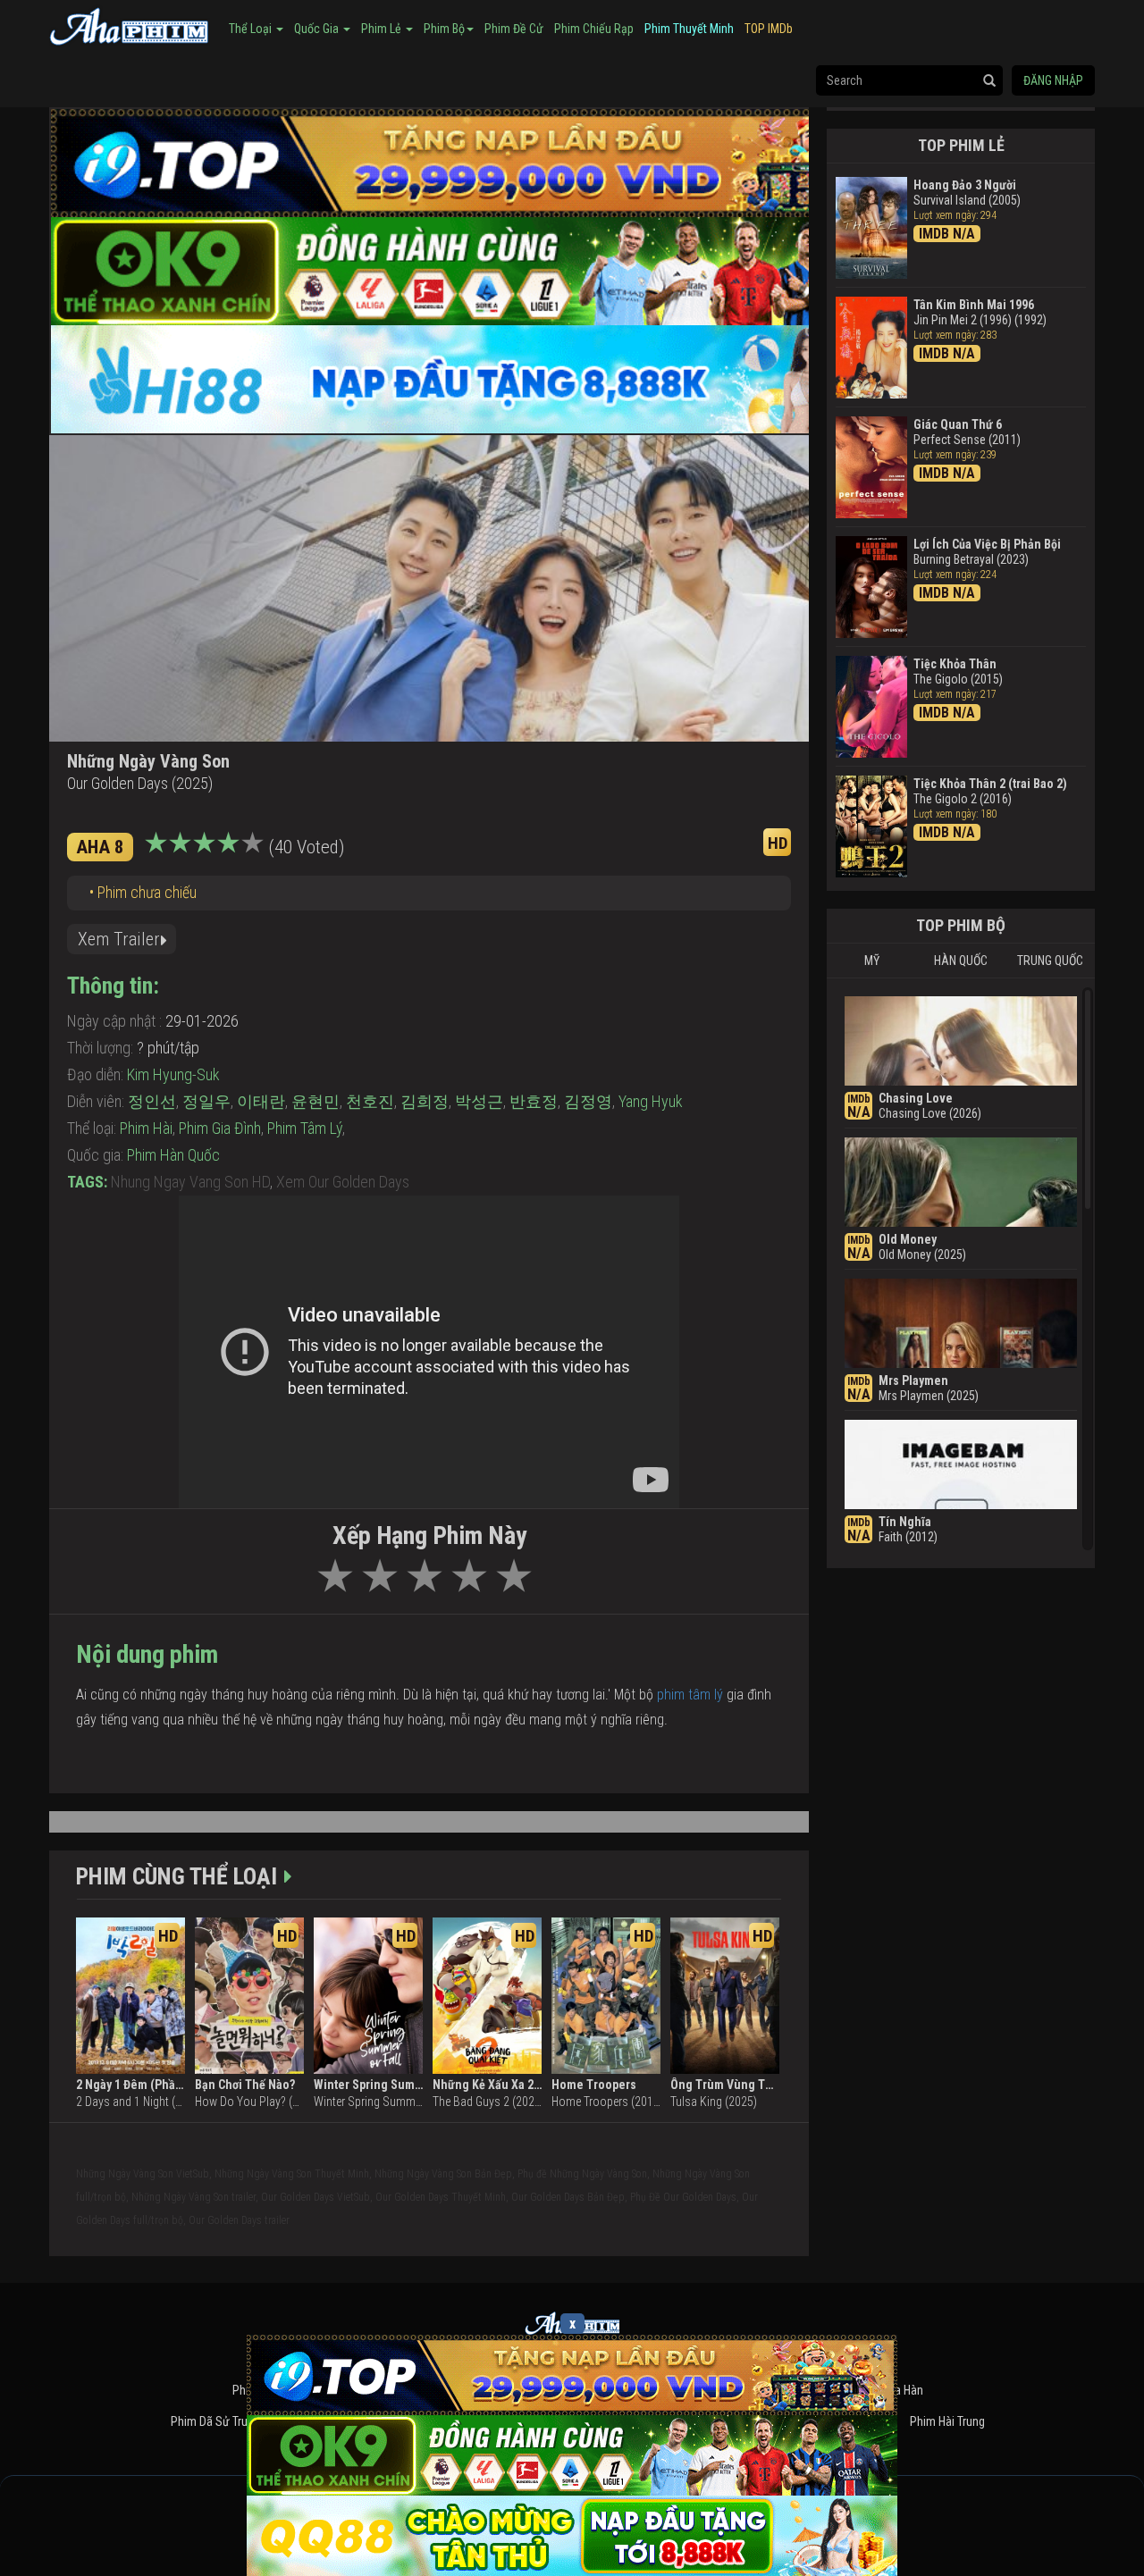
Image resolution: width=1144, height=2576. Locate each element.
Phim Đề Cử (514, 29)
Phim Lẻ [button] (383, 29)
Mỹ (872, 961)
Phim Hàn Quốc (173, 1155)
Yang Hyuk (651, 1101)
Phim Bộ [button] (444, 29)
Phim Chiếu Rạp (594, 29)
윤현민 (315, 1101)
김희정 (425, 1101)
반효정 (534, 1101)
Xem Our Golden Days (343, 1182)
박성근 (479, 1101)
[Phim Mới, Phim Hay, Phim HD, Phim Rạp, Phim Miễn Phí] (130, 24)
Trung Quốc (1050, 961)
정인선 (152, 1101)
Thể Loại (252, 29)
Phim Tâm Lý (305, 1128)
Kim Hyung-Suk (173, 1074)
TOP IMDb (769, 29)
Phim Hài (146, 1128)
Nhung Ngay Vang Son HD (190, 1182)
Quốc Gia (318, 29)
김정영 (588, 1101)
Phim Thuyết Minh (689, 29)
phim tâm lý (690, 1695)
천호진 (370, 1101)
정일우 (206, 1101)
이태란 (261, 1101)
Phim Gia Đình (220, 1128)
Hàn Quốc (961, 961)
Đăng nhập (1053, 80)
